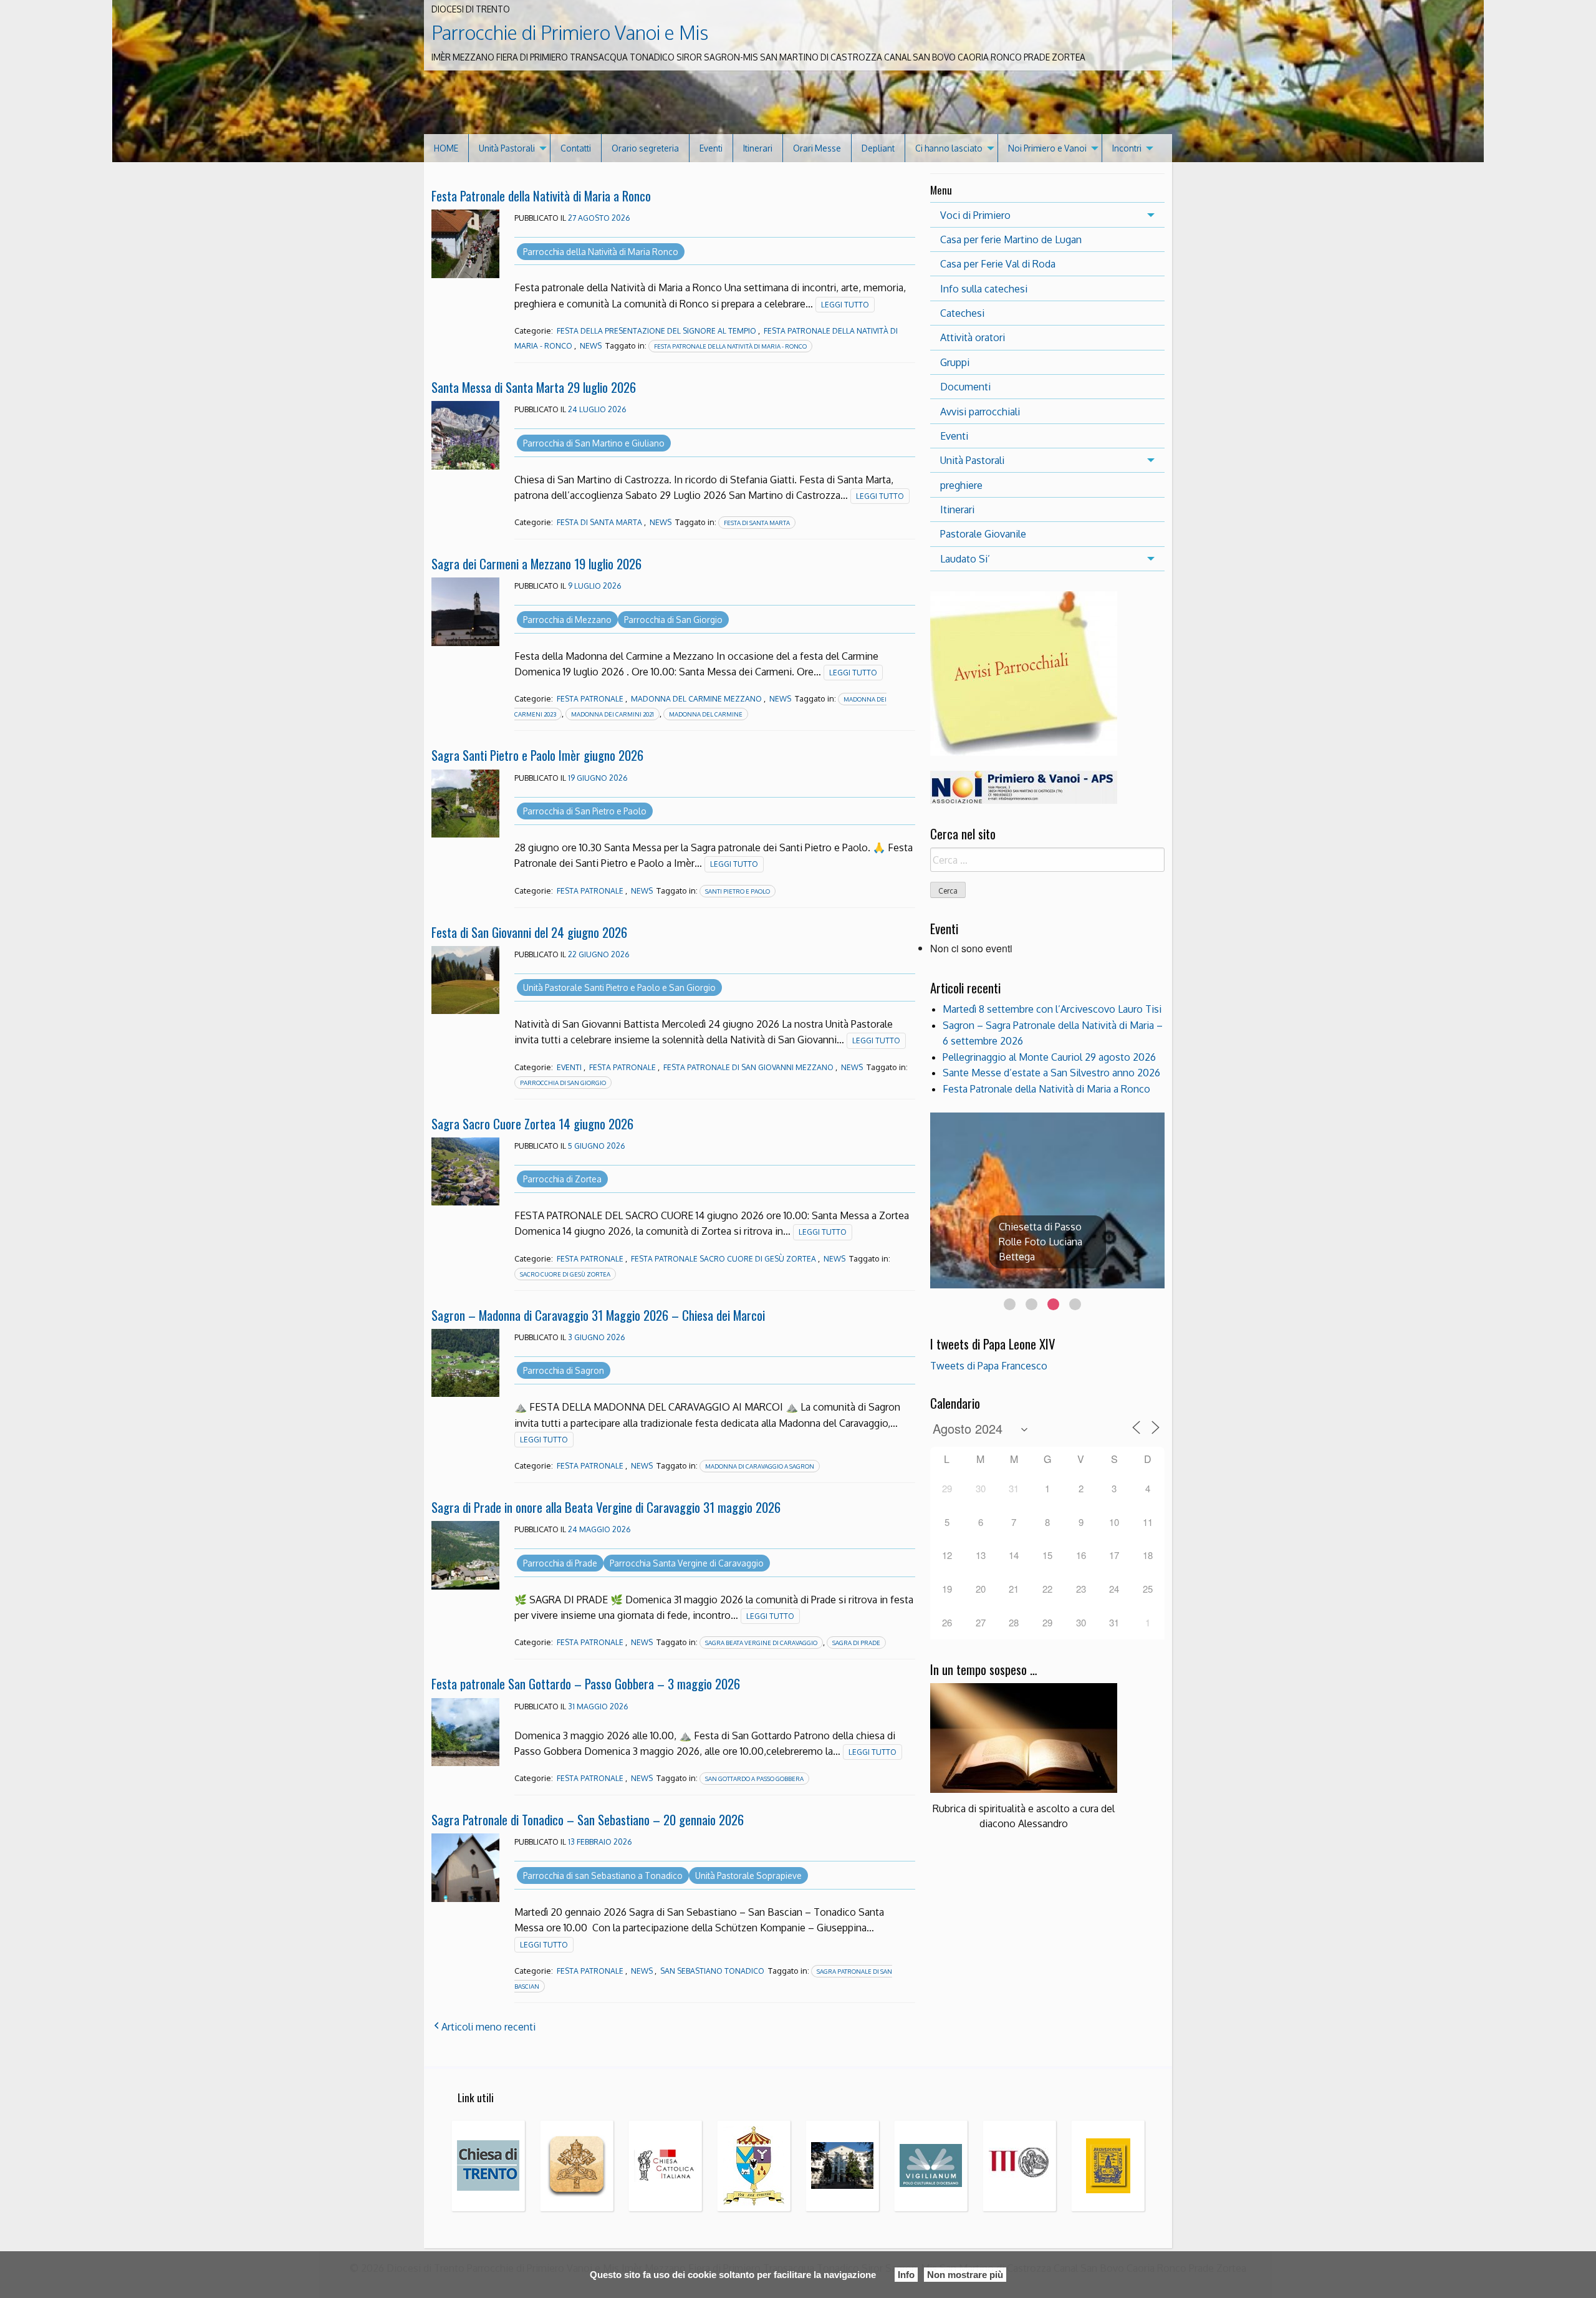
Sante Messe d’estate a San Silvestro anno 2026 (1051, 1073)
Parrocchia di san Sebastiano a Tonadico (603, 1876)
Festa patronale (590, 699)
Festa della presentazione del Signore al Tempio (656, 331)
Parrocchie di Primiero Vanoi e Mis (570, 32)
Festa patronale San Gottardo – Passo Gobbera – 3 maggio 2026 (586, 1683)
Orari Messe (817, 148)
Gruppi (955, 362)
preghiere (961, 485)
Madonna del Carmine (706, 714)
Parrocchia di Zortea (562, 1179)
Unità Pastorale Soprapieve (748, 1876)
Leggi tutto (845, 305)
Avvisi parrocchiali (980, 412)
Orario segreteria (645, 148)
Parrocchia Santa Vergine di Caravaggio (687, 1563)
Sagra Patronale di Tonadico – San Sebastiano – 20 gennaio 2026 (588, 1819)
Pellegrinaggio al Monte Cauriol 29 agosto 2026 (1049, 1057)
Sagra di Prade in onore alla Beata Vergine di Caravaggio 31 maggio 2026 (606, 1507)
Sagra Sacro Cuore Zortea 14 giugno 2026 (532, 1123)
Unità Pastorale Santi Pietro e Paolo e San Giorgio (619, 987)
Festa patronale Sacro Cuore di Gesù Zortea (723, 1259)
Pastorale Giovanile (983, 534)
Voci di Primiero (975, 215)
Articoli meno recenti (488, 2027)
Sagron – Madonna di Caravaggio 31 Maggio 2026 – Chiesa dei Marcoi (598, 1315)
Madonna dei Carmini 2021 (613, 714)
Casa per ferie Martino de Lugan (1011, 239)
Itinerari (758, 148)
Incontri (1127, 148)
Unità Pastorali (507, 148)
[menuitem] (446, 148)
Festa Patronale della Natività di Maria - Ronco (730, 346)
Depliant (878, 148)
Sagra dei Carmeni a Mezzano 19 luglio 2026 (536, 563)
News (591, 346)
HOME (446, 148)
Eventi (711, 148)
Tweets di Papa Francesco (989, 1366)
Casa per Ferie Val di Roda (998, 264)
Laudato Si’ (965, 559)
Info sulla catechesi (984, 289)
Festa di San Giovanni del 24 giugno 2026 (529, 932)
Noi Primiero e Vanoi (1047, 148)
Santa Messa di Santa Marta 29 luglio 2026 (534, 387)
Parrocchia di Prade (560, 1563)
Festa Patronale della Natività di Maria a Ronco (541, 196)
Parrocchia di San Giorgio (673, 620)
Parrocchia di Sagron (564, 1370)
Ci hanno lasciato (949, 148)
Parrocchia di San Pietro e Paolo (585, 811)
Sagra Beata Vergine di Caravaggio (761, 1643)
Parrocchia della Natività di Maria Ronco (601, 252)
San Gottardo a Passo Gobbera (754, 1779)
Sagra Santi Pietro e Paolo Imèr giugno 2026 (537, 755)
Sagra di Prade (856, 1643)
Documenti (965, 387)
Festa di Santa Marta (599, 522)
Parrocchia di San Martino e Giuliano (594, 443)
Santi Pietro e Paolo (738, 891)
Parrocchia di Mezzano (567, 620)
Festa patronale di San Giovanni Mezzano (748, 1067)
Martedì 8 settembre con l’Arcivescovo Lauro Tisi (1052, 1009)
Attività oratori (973, 337)
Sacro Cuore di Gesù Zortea (565, 1274)
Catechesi (962, 313)
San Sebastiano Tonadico (712, 1971)
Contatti (576, 148)
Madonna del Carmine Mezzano (696, 699)
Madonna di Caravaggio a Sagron (760, 1466)
